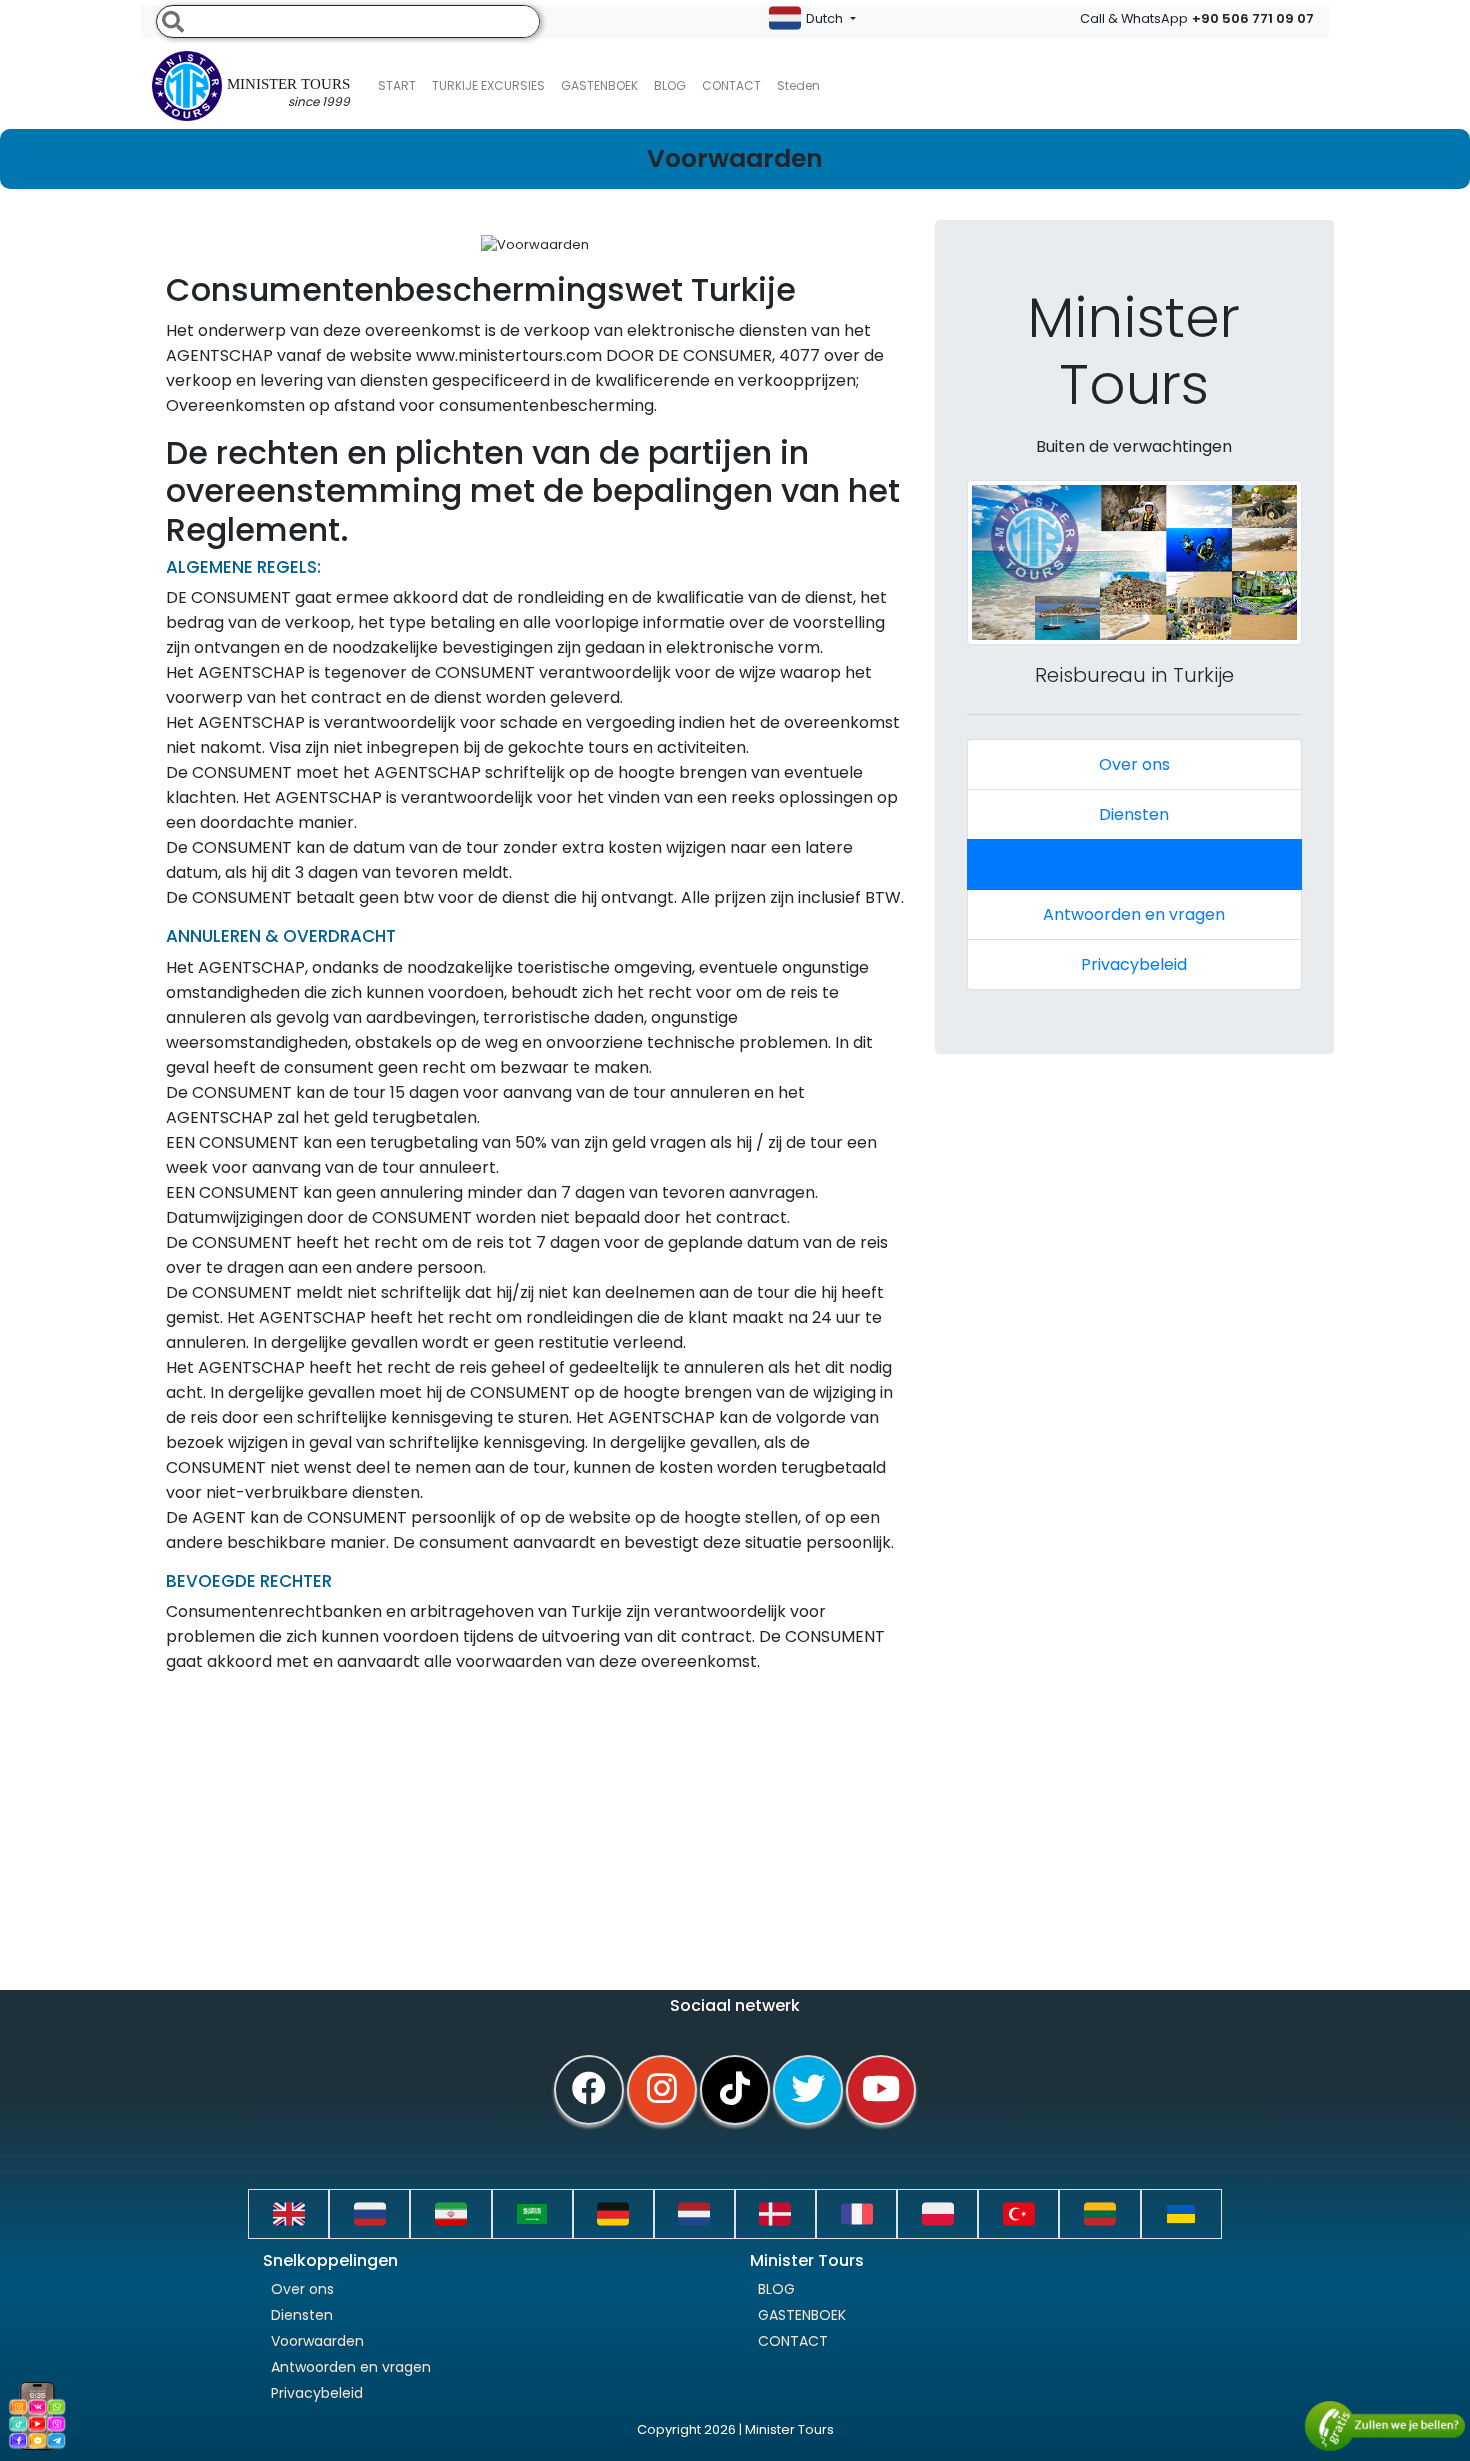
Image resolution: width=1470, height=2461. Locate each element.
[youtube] (881, 2090)
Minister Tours (288, 93)
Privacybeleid (1134, 964)
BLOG (776, 2289)
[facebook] (589, 2090)
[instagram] (662, 2090)
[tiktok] (735, 2090)
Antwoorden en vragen (1134, 914)
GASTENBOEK (599, 85)
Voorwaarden (1134, 864)
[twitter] (808, 2090)
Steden (798, 85)
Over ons (1134, 764)
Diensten (1134, 814)
